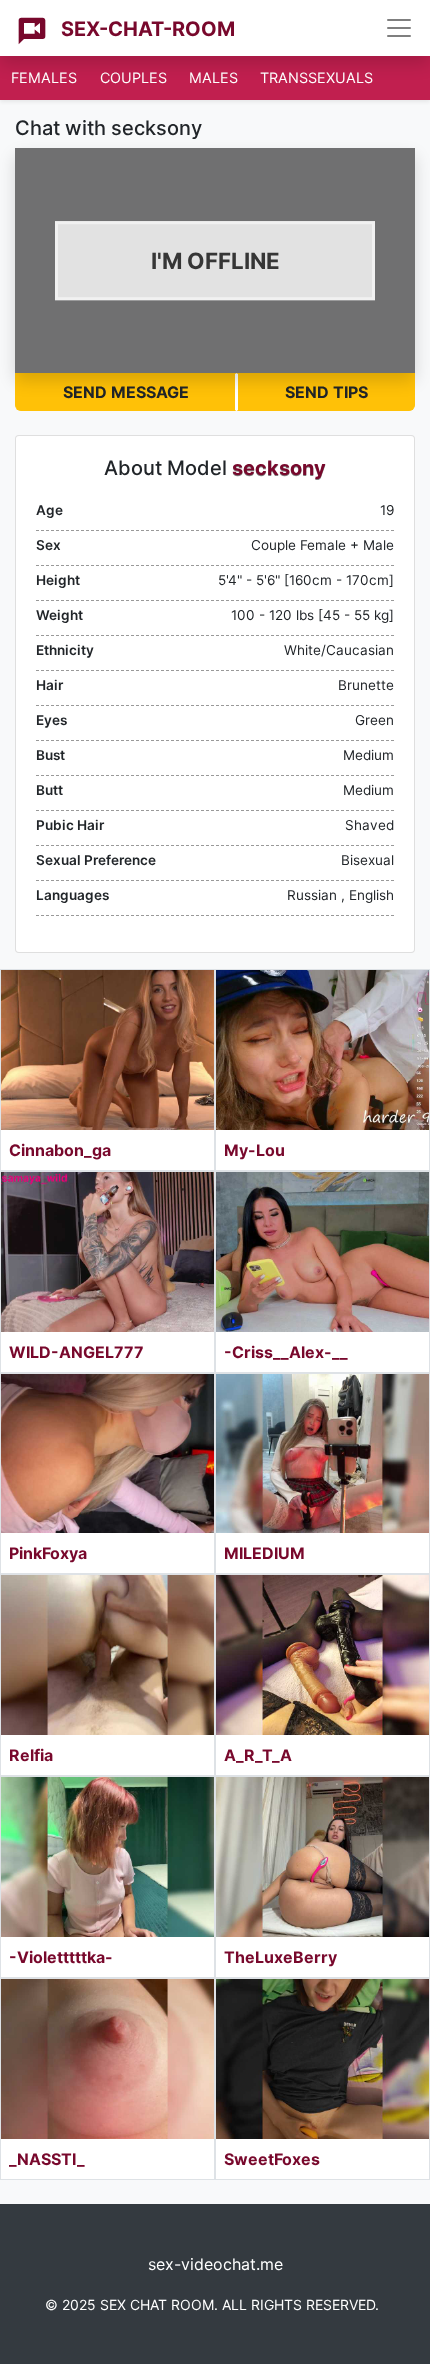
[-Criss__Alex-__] (322, 1252)
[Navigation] (399, 28)
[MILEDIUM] (322, 1454)
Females (44, 77)
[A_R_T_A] (322, 1655)
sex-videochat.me (215, 2264)
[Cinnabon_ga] (107, 1050)
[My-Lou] (322, 1050)
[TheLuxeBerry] (322, 1857)
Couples (133, 77)
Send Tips (326, 392)
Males (213, 77)
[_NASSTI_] (107, 2059)
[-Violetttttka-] (107, 1857)
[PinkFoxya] (107, 1454)
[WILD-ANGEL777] (107, 1252)
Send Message (126, 392)
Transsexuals (316, 77)
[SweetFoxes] (322, 2059)
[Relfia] (107, 1655)
